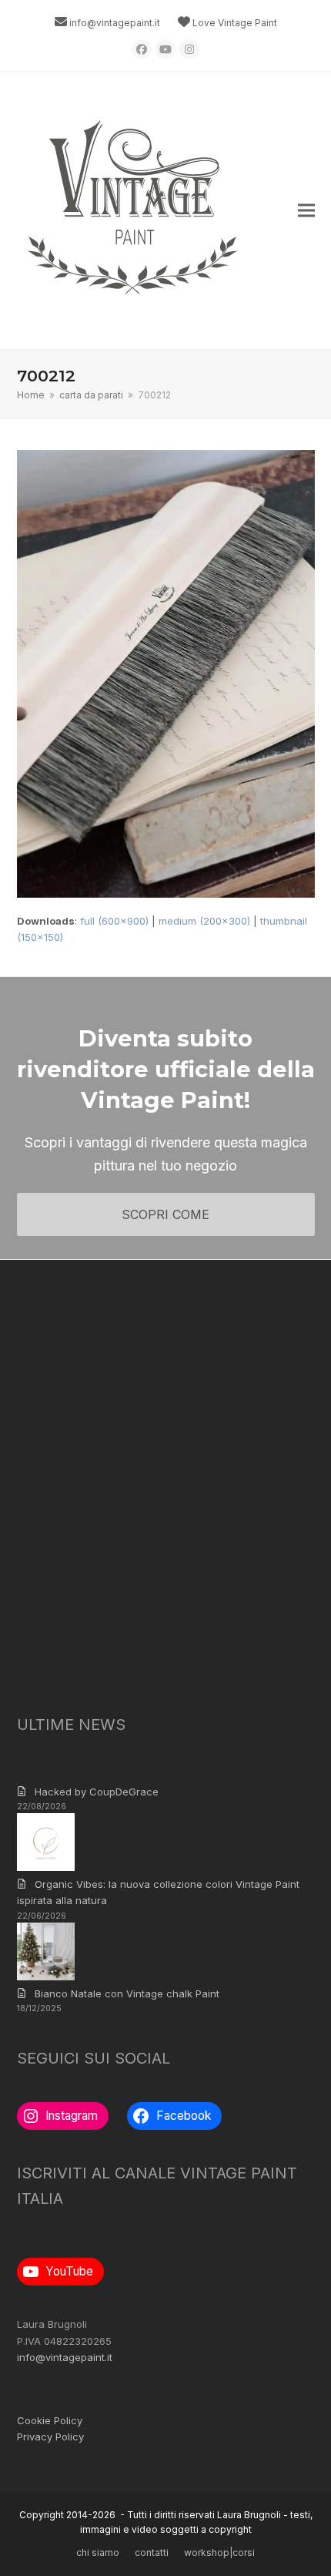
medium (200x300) (204, 921)
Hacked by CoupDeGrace (97, 1792)
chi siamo (98, 2552)
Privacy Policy (50, 2437)
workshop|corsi (219, 2552)
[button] (306, 211)
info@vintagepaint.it (115, 23)
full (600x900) (114, 921)
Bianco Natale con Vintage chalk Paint (127, 1993)
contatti (152, 2552)
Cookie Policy (50, 2420)
